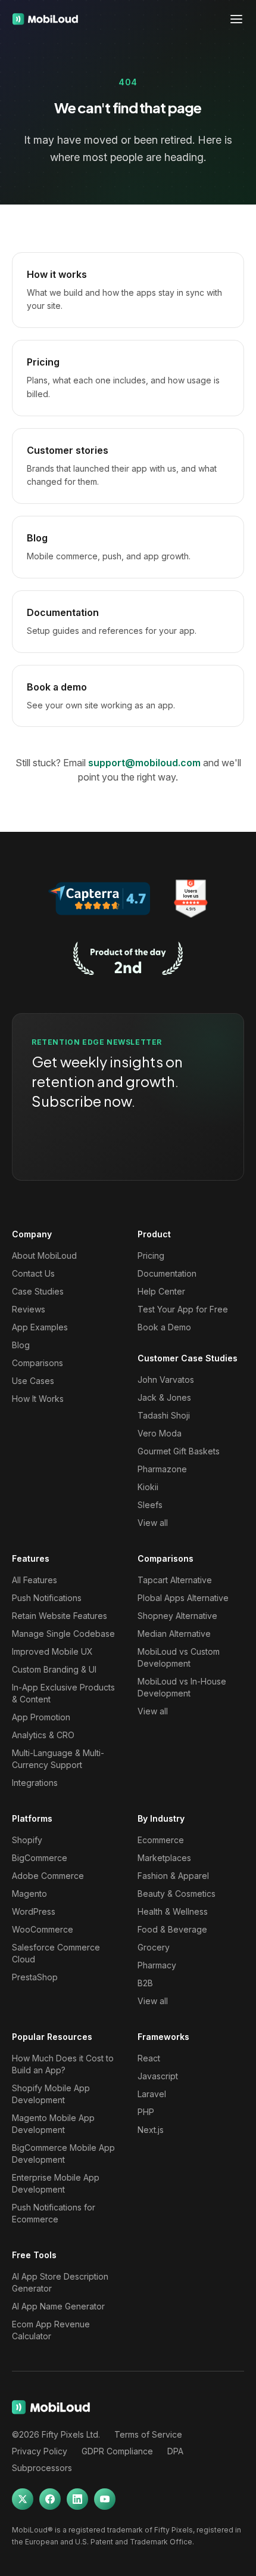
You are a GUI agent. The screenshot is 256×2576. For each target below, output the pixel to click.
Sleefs (150, 1505)
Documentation (167, 1273)
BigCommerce (40, 1858)
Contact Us (33, 1273)
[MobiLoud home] (45, 19)
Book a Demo (164, 1327)
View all (153, 1523)
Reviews (29, 1309)
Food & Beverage (172, 1929)
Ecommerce (161, 1840)
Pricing (151, 1256)
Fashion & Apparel (173, 1876)
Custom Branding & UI (54, 1669)
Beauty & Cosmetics (177, 1894)
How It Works (38, 1399)
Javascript (158, 2076)
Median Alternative (174, 1634)
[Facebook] (50, 2499)
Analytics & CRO (43, 1735)
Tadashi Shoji (164, 1415)
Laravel (152, 2094)
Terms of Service (148, 2434)
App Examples (40, 1327)
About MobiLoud (44, 1256)
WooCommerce (43, 1929)
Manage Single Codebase (63, 1634)
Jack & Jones (164, 1397)
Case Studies (38, 1291)
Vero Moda (160, 1433)
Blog (21, 1345)
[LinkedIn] (77, 2499)
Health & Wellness (173, 1911)
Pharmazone (162, 1469)
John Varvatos (166, 1380)
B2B (145, 1983)
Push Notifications (47, 1598)
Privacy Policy (40, 2451)
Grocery (154, 1947)
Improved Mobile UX (52, 1651)
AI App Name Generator (58, 2306)
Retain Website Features (60, 1616)
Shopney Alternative (177, 1616)
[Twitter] (23, 2499)
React (149, 2058)
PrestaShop (35, 1977)
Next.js (151, 2130)
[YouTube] (105, 2499)
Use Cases (33, 1381)
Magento (29, 1894)
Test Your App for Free (183, 1309)
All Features (35, 1580)
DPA (175, 2451)
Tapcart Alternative (175, 1580)
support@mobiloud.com (144, 763)
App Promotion (41, 1717)
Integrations (35, 1783)
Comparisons (38, 1363)
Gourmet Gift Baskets (179, 1451)
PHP (146, 2112)
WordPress (34, 1911)
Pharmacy (157, 1965)
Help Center (161, 1291)
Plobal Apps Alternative (183, 1598)
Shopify (27, 1840)
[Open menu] (236, 19)
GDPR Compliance (117, 2451)
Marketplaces (164, 1858)
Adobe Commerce (48, 1876)
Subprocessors (42, 2468)
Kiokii (148, 1487)
